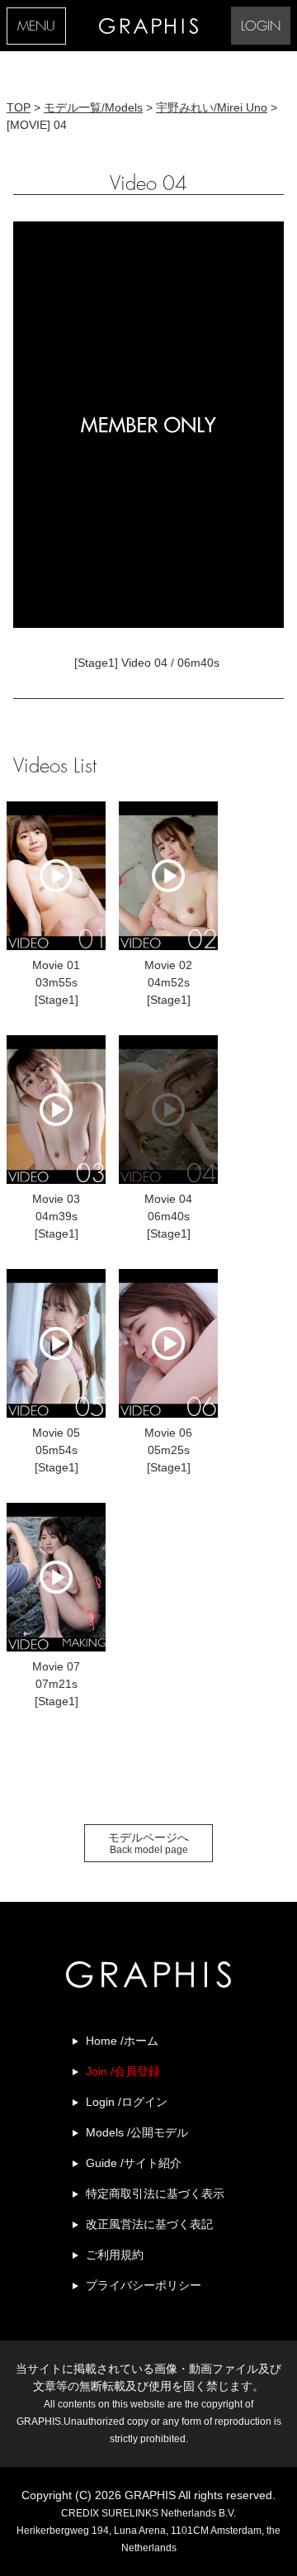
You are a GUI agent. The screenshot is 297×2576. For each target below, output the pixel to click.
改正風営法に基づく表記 (149, 2224)
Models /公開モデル (137, 2132)
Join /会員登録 (123, 2071)
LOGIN (261, 27)
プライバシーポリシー (144, 2285)
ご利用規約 (115, 2255)
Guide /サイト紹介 (134, 2163)
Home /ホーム (122, 2041)
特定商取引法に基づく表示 (155, 2193)
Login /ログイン (127, 2102)
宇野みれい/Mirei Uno (212, 107)
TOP (19, 107)
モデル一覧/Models (93, 107)
